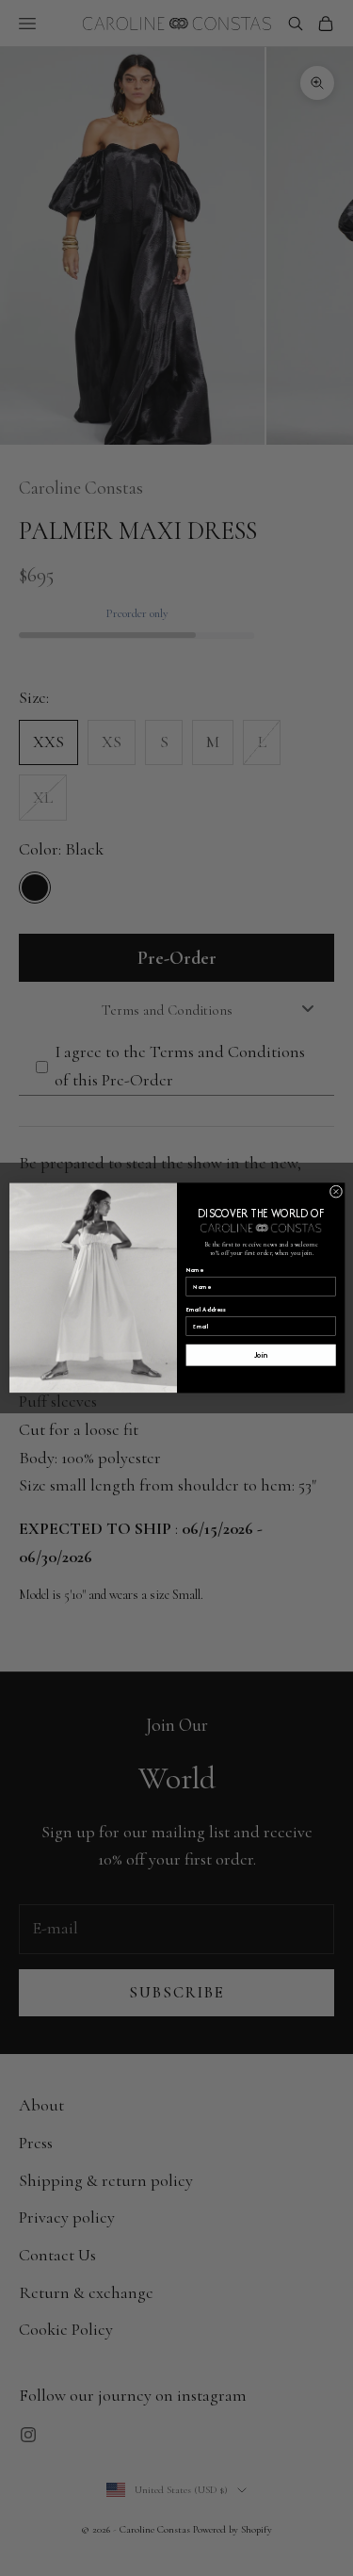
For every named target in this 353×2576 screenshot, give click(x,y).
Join (260, 1355)
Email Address (206, 1310)
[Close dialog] (336, 1191)
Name (194, 1270)
